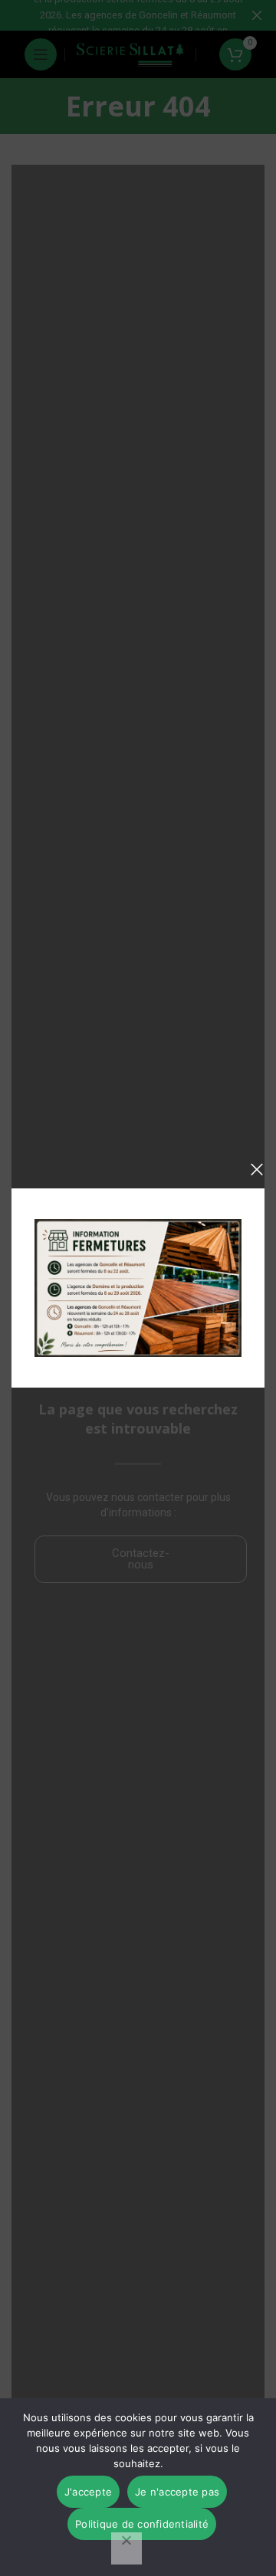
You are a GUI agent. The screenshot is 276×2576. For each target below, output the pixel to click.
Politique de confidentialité (142, 2524)
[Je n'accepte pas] (127, 2548)
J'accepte (88, 2492)
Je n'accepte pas (177, 2492)
